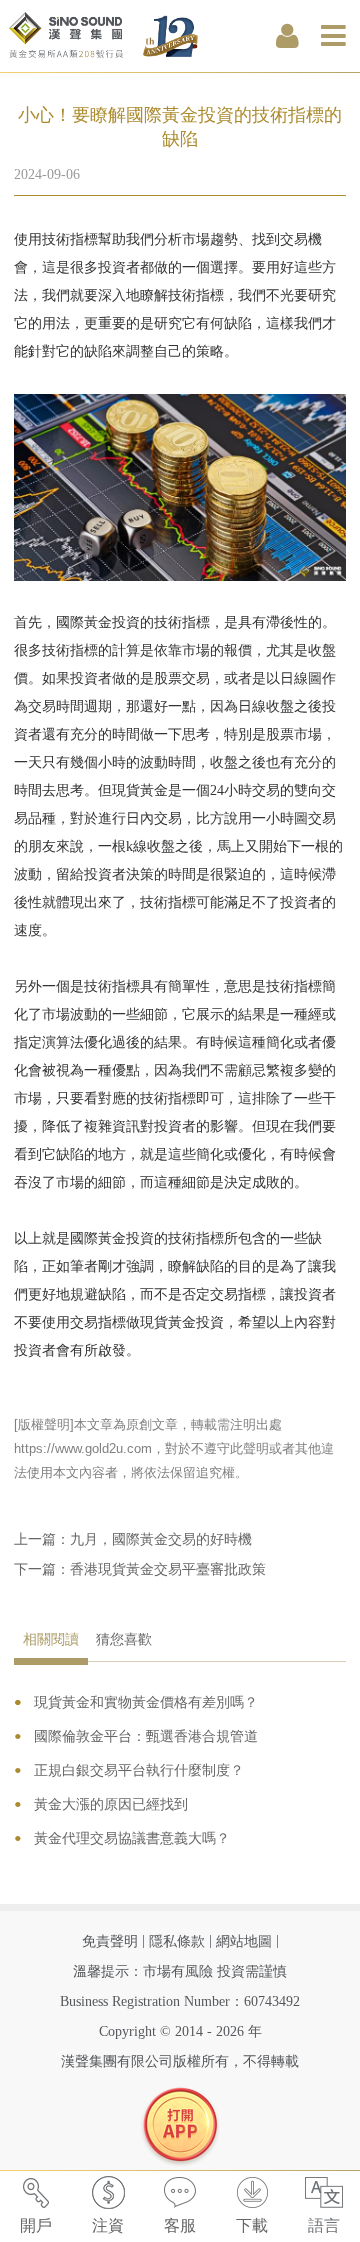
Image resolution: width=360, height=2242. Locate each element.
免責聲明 (110, 1941)
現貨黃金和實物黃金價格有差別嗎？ (146, 1702)
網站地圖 (244, 1941)
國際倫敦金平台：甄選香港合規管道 (146, 1736)
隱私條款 (177, 1941)
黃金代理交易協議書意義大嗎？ (132, 1838)
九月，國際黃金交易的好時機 (161, 1539)
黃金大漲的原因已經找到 (111, 1804)
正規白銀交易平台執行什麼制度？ (139, 1770)
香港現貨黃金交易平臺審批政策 (168, 1569)
